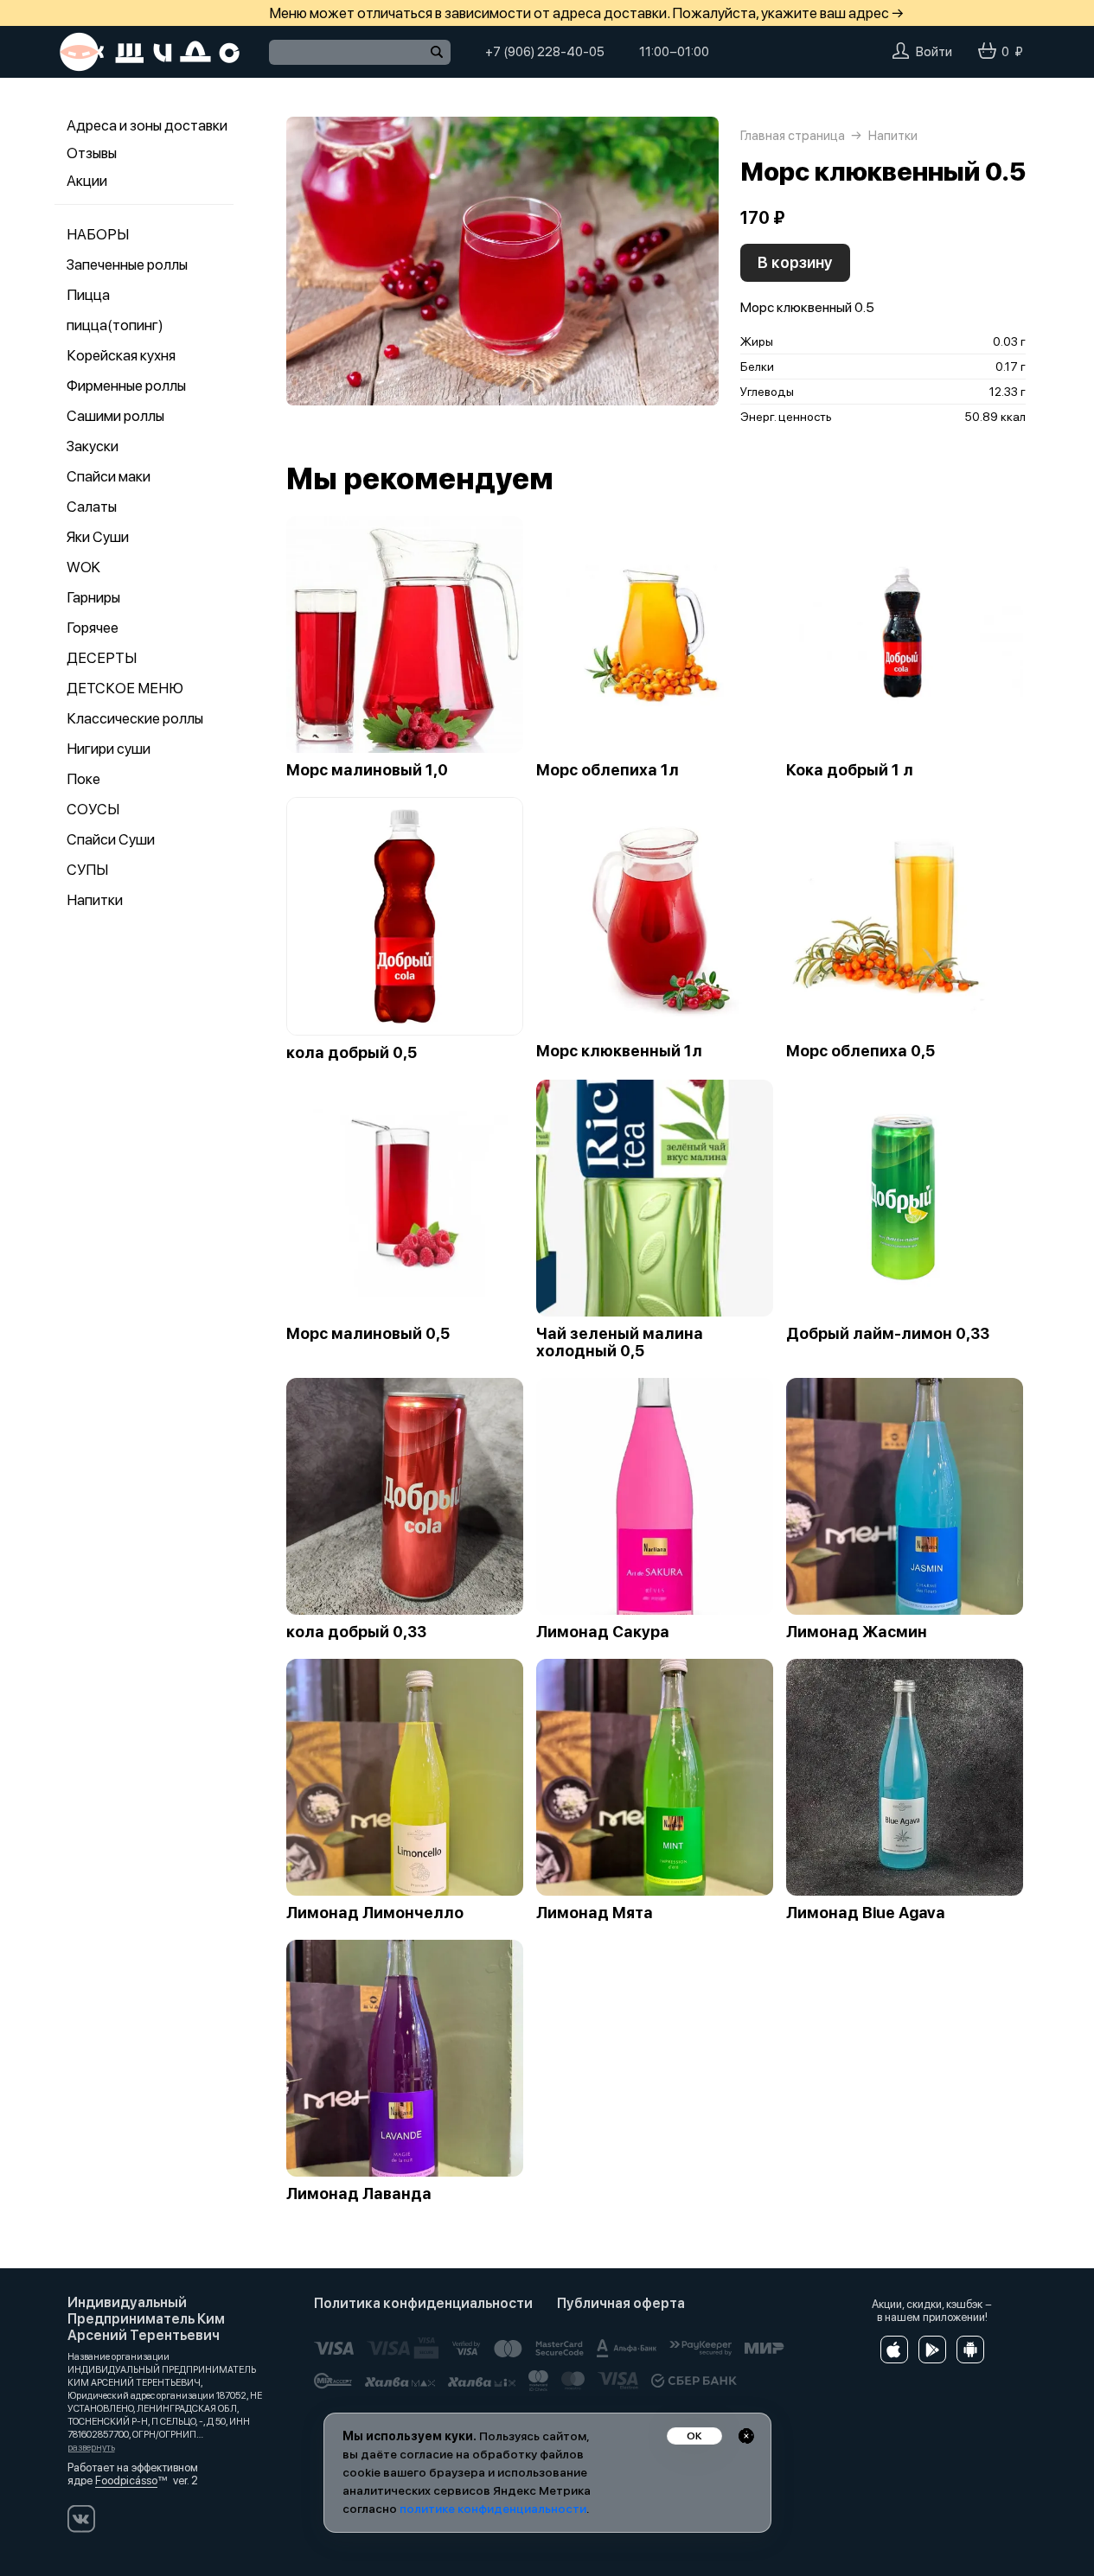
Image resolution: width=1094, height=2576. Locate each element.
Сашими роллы (115, 416)
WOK (83, 567)
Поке (83, 779)
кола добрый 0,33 (356, 1632)
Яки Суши (98, 537)
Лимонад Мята (595, 1913)
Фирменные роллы (126, 386)
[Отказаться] (746, 2436)
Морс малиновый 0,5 (368, 1334)
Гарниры (93, 597)
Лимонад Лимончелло (375, 1913)
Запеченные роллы (127, 265)
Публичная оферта (621, 2303)
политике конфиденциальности (493, 2509)
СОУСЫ (93, 809)
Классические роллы (135, 718)
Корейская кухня (121, 355)
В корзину (795, 262)
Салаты (92, 507)
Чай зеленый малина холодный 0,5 (620, 1342)
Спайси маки (109, 476)
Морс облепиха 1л (608, 770)
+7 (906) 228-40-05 (545, 52)
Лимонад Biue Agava (865, 1913)
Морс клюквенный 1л (619, 1051)
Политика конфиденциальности (423, 2303)
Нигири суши (109, 749)
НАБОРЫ (98, 234)
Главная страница (793, 136)
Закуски (93, 446)
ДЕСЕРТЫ (102, 658)
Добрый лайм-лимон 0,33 (888, 1334)
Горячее (93, 628)
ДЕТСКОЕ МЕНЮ (125, 688)
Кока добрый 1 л (850, 770)
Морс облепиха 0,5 (860, 1051)
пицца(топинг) (115, 325)
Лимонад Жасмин (857, 1632)
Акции (87, 181)
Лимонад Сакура (603, 1632)
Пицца (88, 295)
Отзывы (92, 153)
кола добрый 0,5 (352, 1053)
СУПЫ (87, 870)
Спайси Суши (111, 839)
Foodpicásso (126, 2480)
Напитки (95, 900)
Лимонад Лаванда (359, 2194)
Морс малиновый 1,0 (367, 770)
